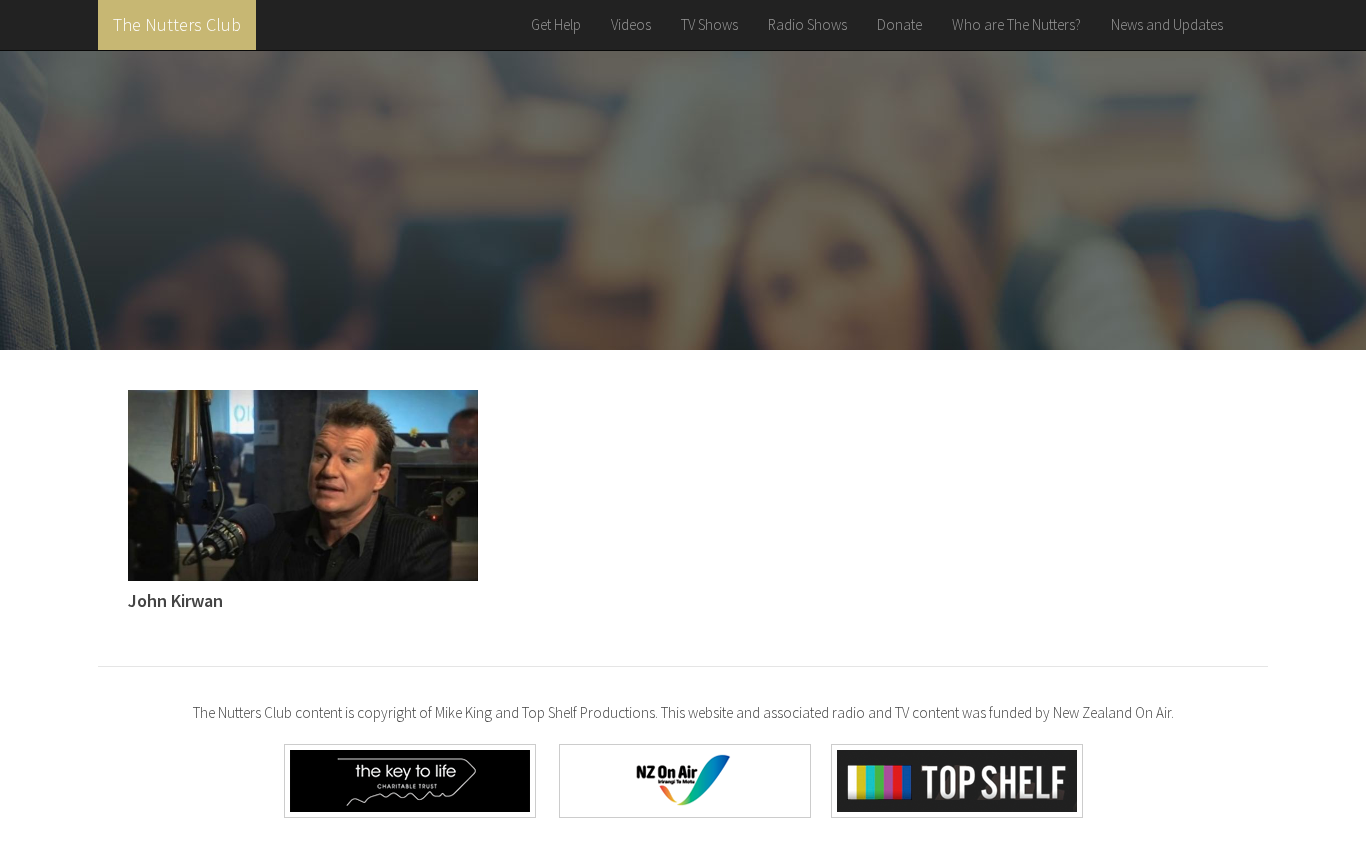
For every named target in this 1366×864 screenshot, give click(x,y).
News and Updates (1167, 24)
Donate (899, 24)
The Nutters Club (177, 24)
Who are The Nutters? (1016, 24)
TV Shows (709, 24)
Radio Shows (807, 24)
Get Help (556, 24)
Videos (631, 24)
